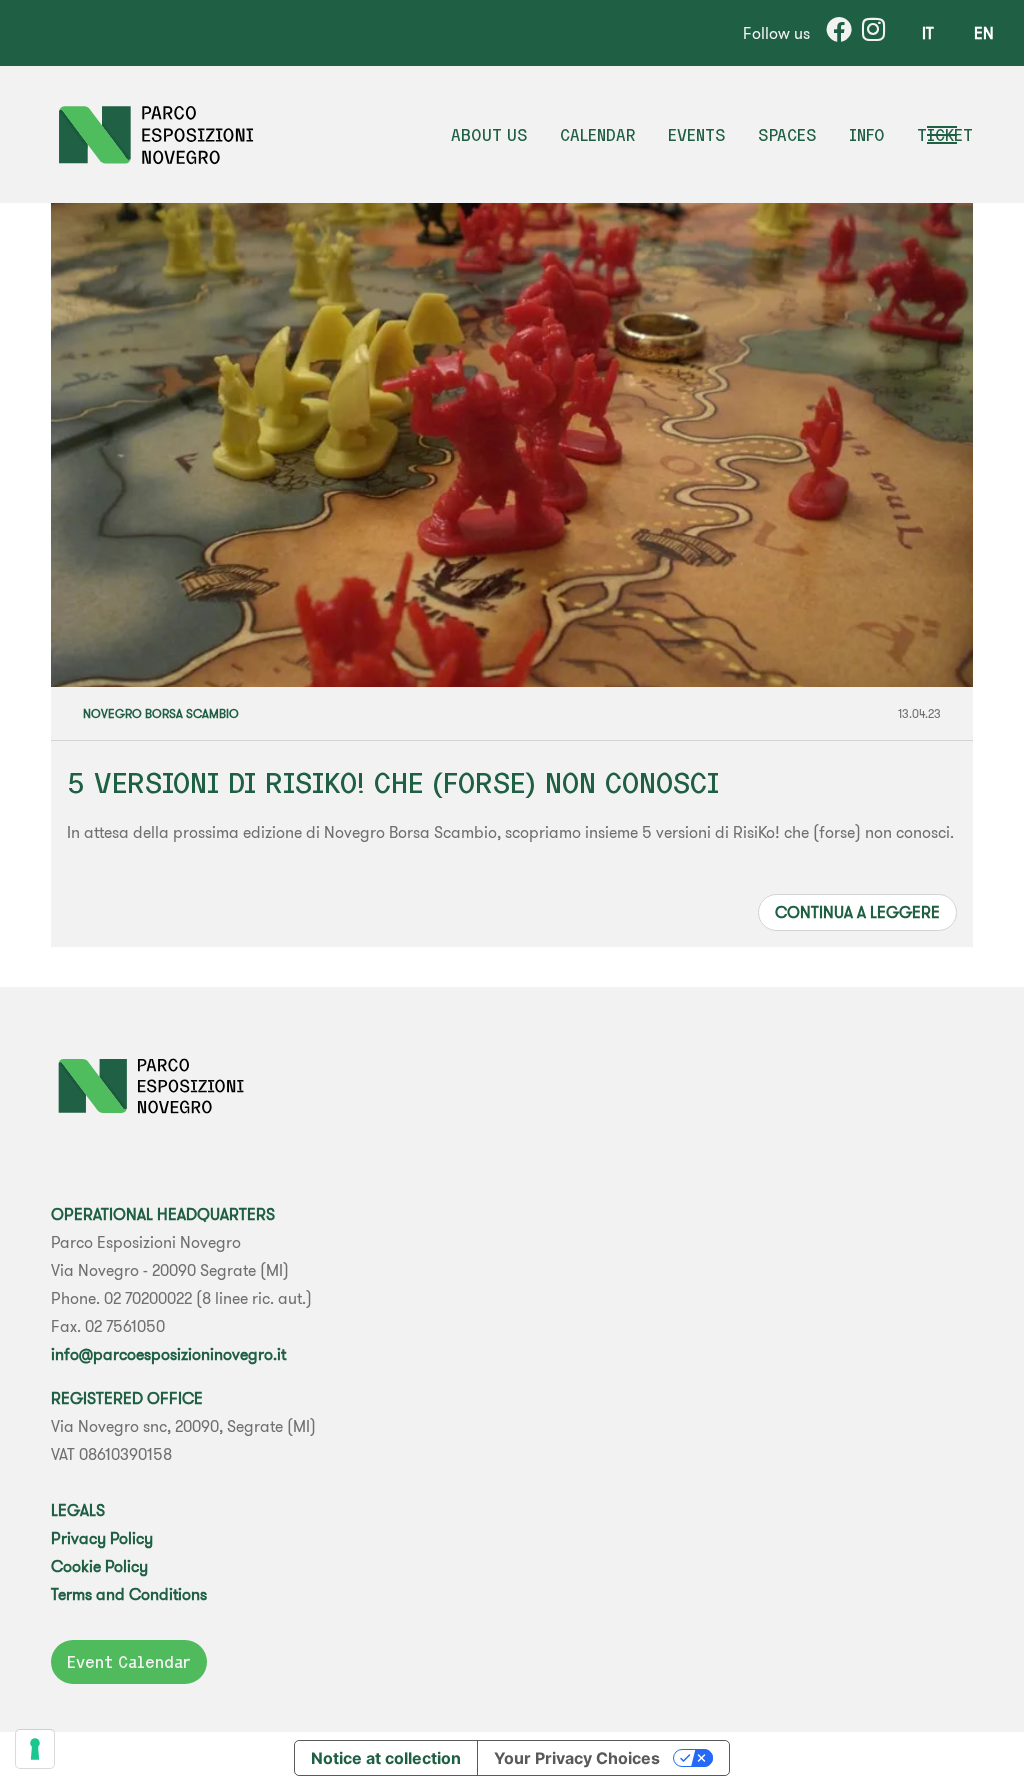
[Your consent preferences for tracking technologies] (35, 1749)
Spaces (787, 135)
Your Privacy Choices (577, 1758)
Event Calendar (129, 1662)
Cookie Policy (99, 1566)
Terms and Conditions (129, 1594)
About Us (489, 135)
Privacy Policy (102, 1538)
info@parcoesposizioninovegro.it (168, 1354)
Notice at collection (386, 1758)
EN (984, 33)
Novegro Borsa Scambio (161, 713)
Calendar (598, 135)
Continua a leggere (857, 912)
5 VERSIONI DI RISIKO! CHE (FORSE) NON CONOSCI (393, 782)
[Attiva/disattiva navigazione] (957, 135)
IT (928, 33)
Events (697, 135)
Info (867, 135)
